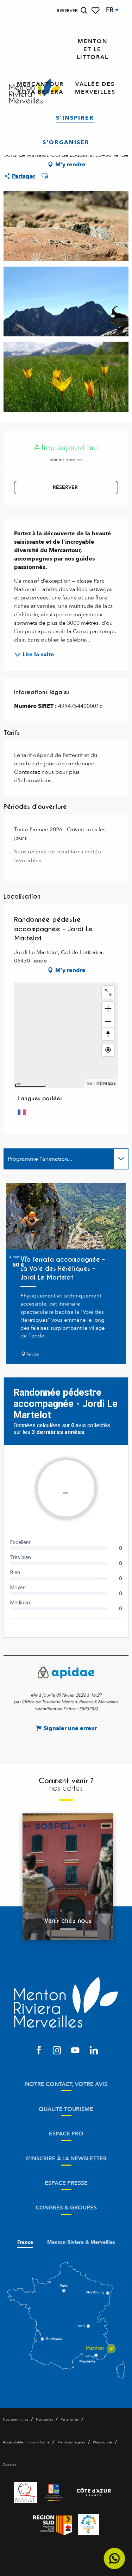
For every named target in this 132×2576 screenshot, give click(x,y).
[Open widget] (115, 2559)
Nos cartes (44, 2420)
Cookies (9, 2465)
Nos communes (15, 2420)
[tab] (59, 1159)
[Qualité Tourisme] (26, 2493)
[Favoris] (96, 10)
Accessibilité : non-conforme (26, 2442)
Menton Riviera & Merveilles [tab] (81, 2242)
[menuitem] (93, 49)
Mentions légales (71, 2442)
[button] (84, 10)
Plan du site (102, 2442)
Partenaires (70, 2420)
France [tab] (25, 2242)
